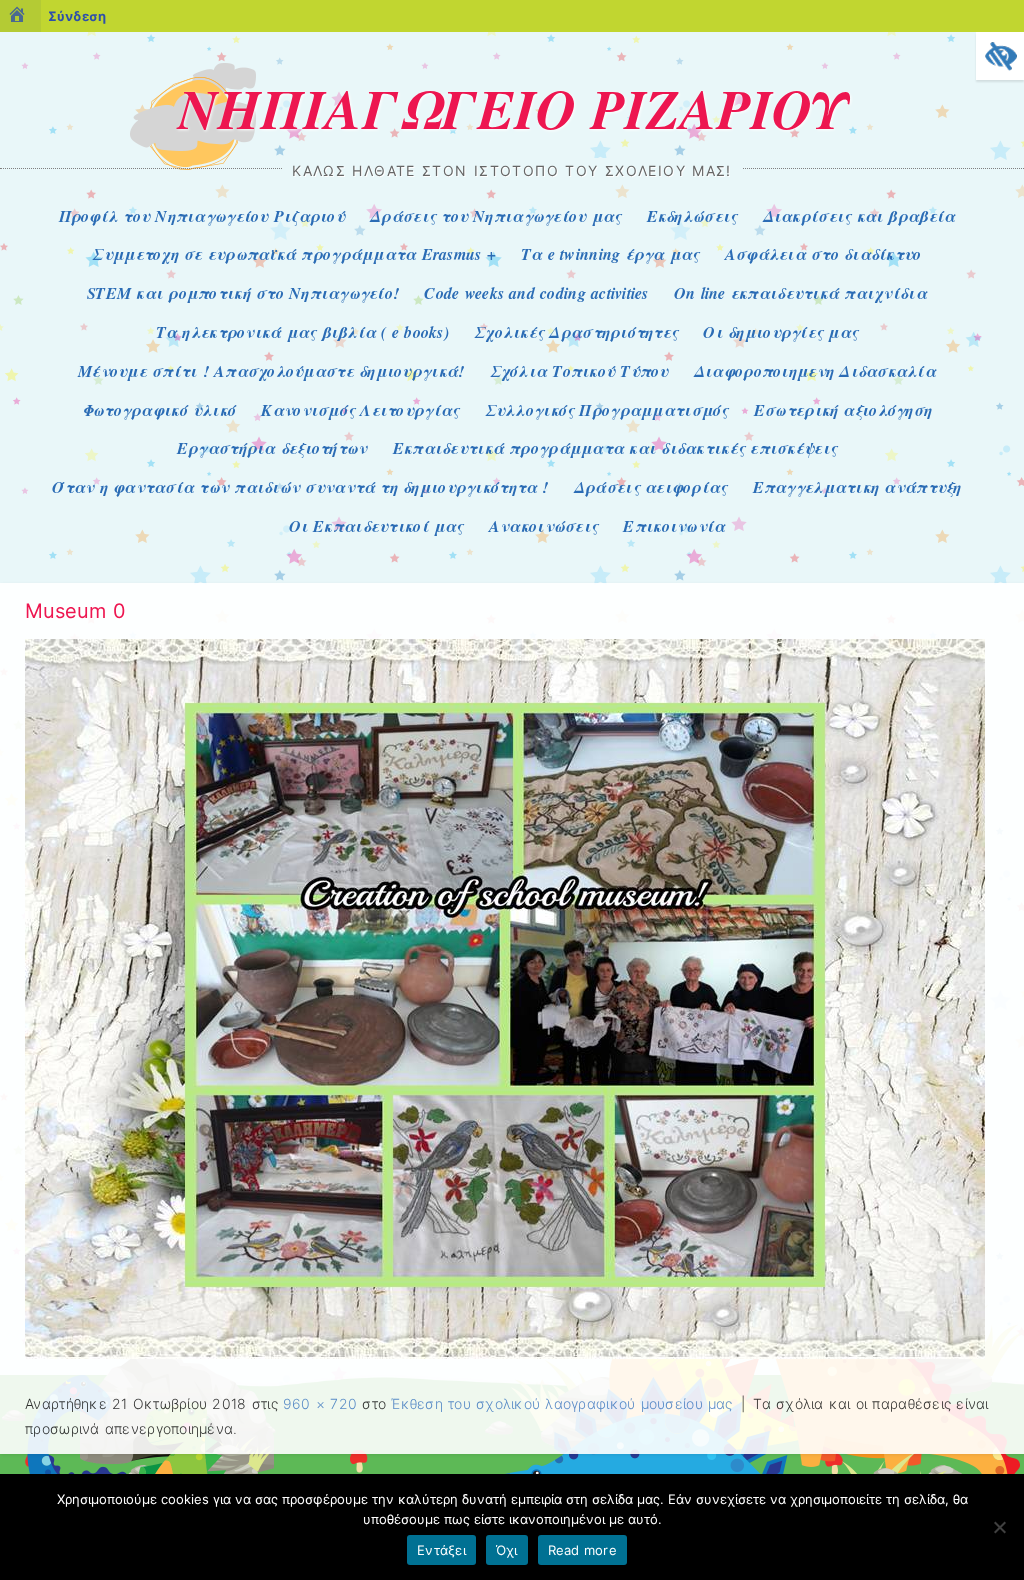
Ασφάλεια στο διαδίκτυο (823, 254)
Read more (582, 1550)
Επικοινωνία (674, 526)
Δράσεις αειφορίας (651, 487)
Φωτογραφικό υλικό (159, 410)
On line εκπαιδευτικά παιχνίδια (800, 293)
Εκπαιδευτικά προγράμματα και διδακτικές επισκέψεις (615, 448)
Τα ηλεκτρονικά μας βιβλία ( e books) (302, 332)
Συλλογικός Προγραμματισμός (607, 410)
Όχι (507, 1550)
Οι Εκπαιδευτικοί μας (376, 526)
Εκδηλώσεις (692, 216)
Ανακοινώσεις (543, 526)
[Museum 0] (505, 1353)
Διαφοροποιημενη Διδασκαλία (815, 371)
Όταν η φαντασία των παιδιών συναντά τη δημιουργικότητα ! (300, 487)
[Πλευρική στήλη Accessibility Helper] (1000, 56)
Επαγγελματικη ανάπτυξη (857, 487)
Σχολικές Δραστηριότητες (576, 332)
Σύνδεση (77, 16)
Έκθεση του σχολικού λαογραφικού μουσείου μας (562, 1403)
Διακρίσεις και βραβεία (859, 216)
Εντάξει (441, 1550)
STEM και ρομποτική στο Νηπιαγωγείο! (243, 293)
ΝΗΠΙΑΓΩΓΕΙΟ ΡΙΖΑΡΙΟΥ (512, 108)
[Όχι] (999, 1527)
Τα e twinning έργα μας (610, 254)
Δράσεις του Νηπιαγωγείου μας (495, 216)
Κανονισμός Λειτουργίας (360, 410)
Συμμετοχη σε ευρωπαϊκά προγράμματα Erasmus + (294, 254)
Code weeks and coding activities (536, 293)
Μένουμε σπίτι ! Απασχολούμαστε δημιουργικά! (271, 371)
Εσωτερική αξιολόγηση (843, 410)
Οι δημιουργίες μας (780, 332)
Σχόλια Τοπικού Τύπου (579, 371)
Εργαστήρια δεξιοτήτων (272, 448)
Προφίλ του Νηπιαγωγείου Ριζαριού (202, 216)
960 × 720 (320, 1403)
